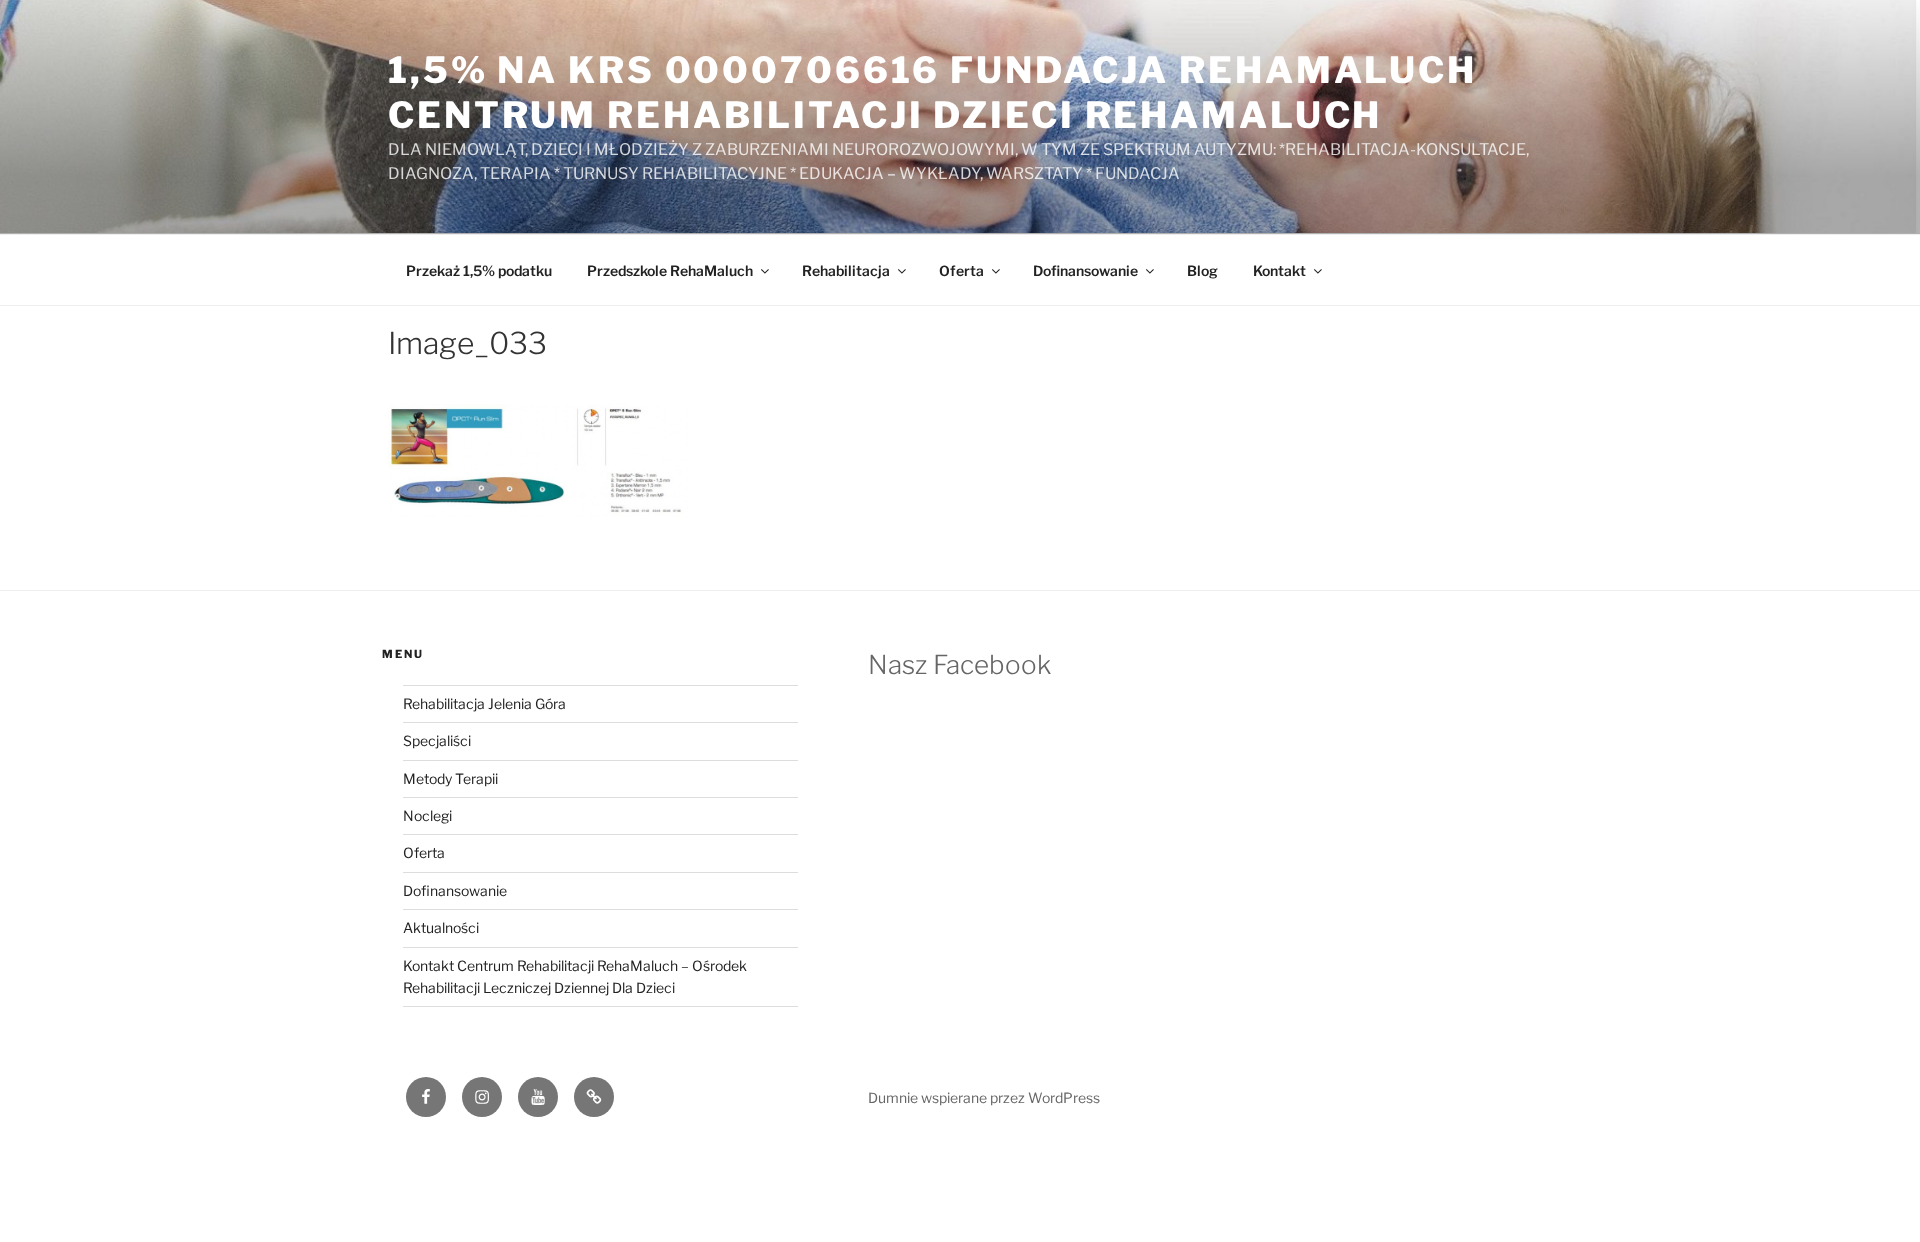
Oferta (961, 270)
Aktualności (441, 927)
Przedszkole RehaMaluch (670, 270)
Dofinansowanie (1085, 270)
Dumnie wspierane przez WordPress (984, 1097)
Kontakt (1279, 270)
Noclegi (427, 815)
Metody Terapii (450, 778)
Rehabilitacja (846, 270)
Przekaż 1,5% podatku (479, 270)
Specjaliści (437, 740)
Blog (1202, 270)
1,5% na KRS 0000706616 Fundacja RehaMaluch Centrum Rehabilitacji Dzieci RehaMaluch (932, 92)
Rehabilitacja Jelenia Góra (484, 703)
